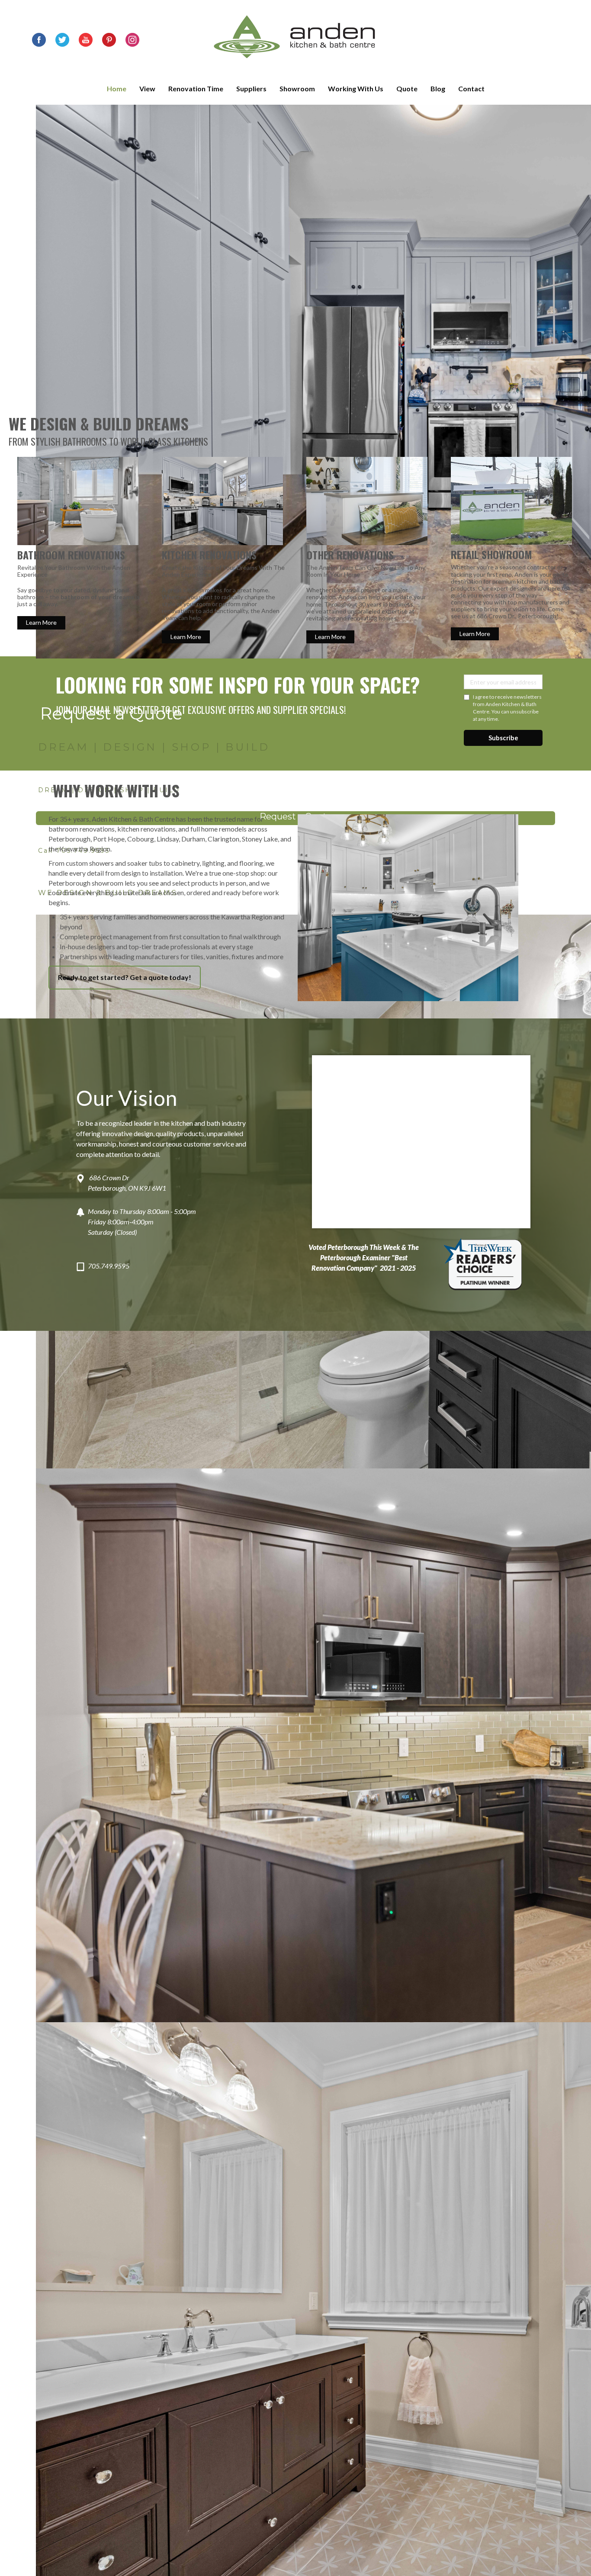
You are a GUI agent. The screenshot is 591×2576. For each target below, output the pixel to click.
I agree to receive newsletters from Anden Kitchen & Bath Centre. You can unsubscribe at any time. (507, 708)
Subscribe (503, 738)
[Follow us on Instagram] (132, 40)
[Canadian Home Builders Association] (483, 1262)
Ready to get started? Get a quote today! (125, 977)
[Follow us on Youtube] (86, 40)
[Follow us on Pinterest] (109, 40)
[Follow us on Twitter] (62, 40)
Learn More (41, 622)
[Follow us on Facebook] (39, 40)
